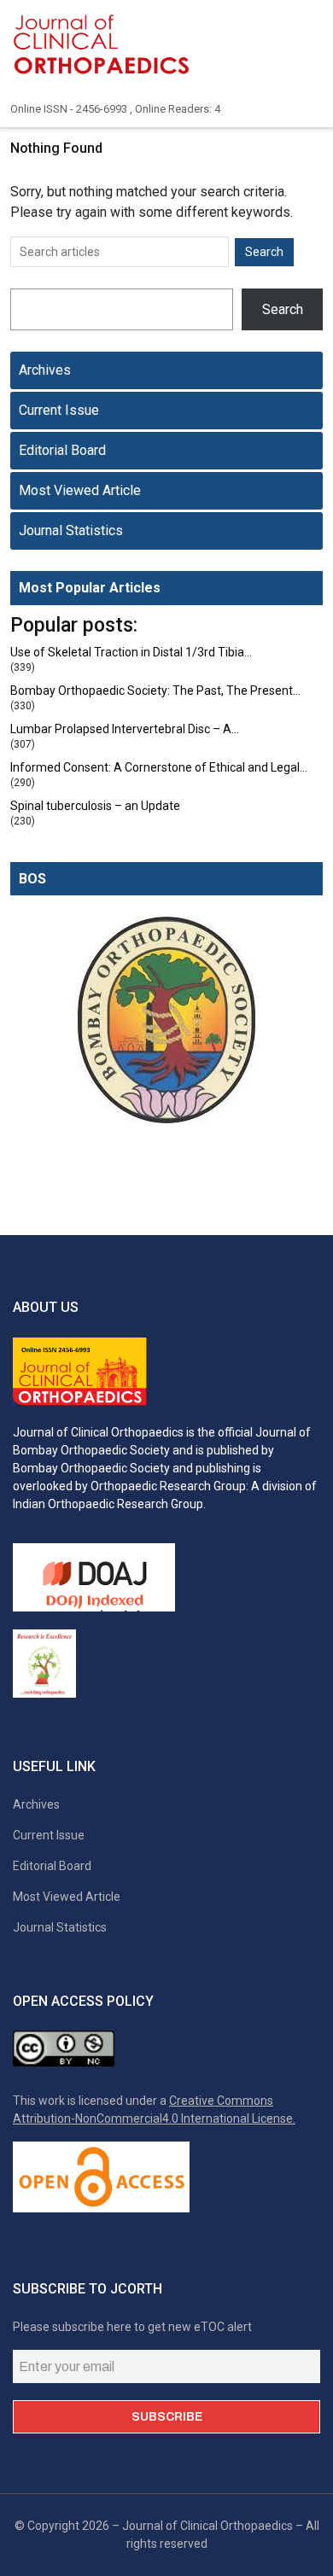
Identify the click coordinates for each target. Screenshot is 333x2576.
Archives (45, 370)
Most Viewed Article (80, 490)
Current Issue (59, 410)
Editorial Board (62, 450)
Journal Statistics (71, 530)
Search (283, 309)
